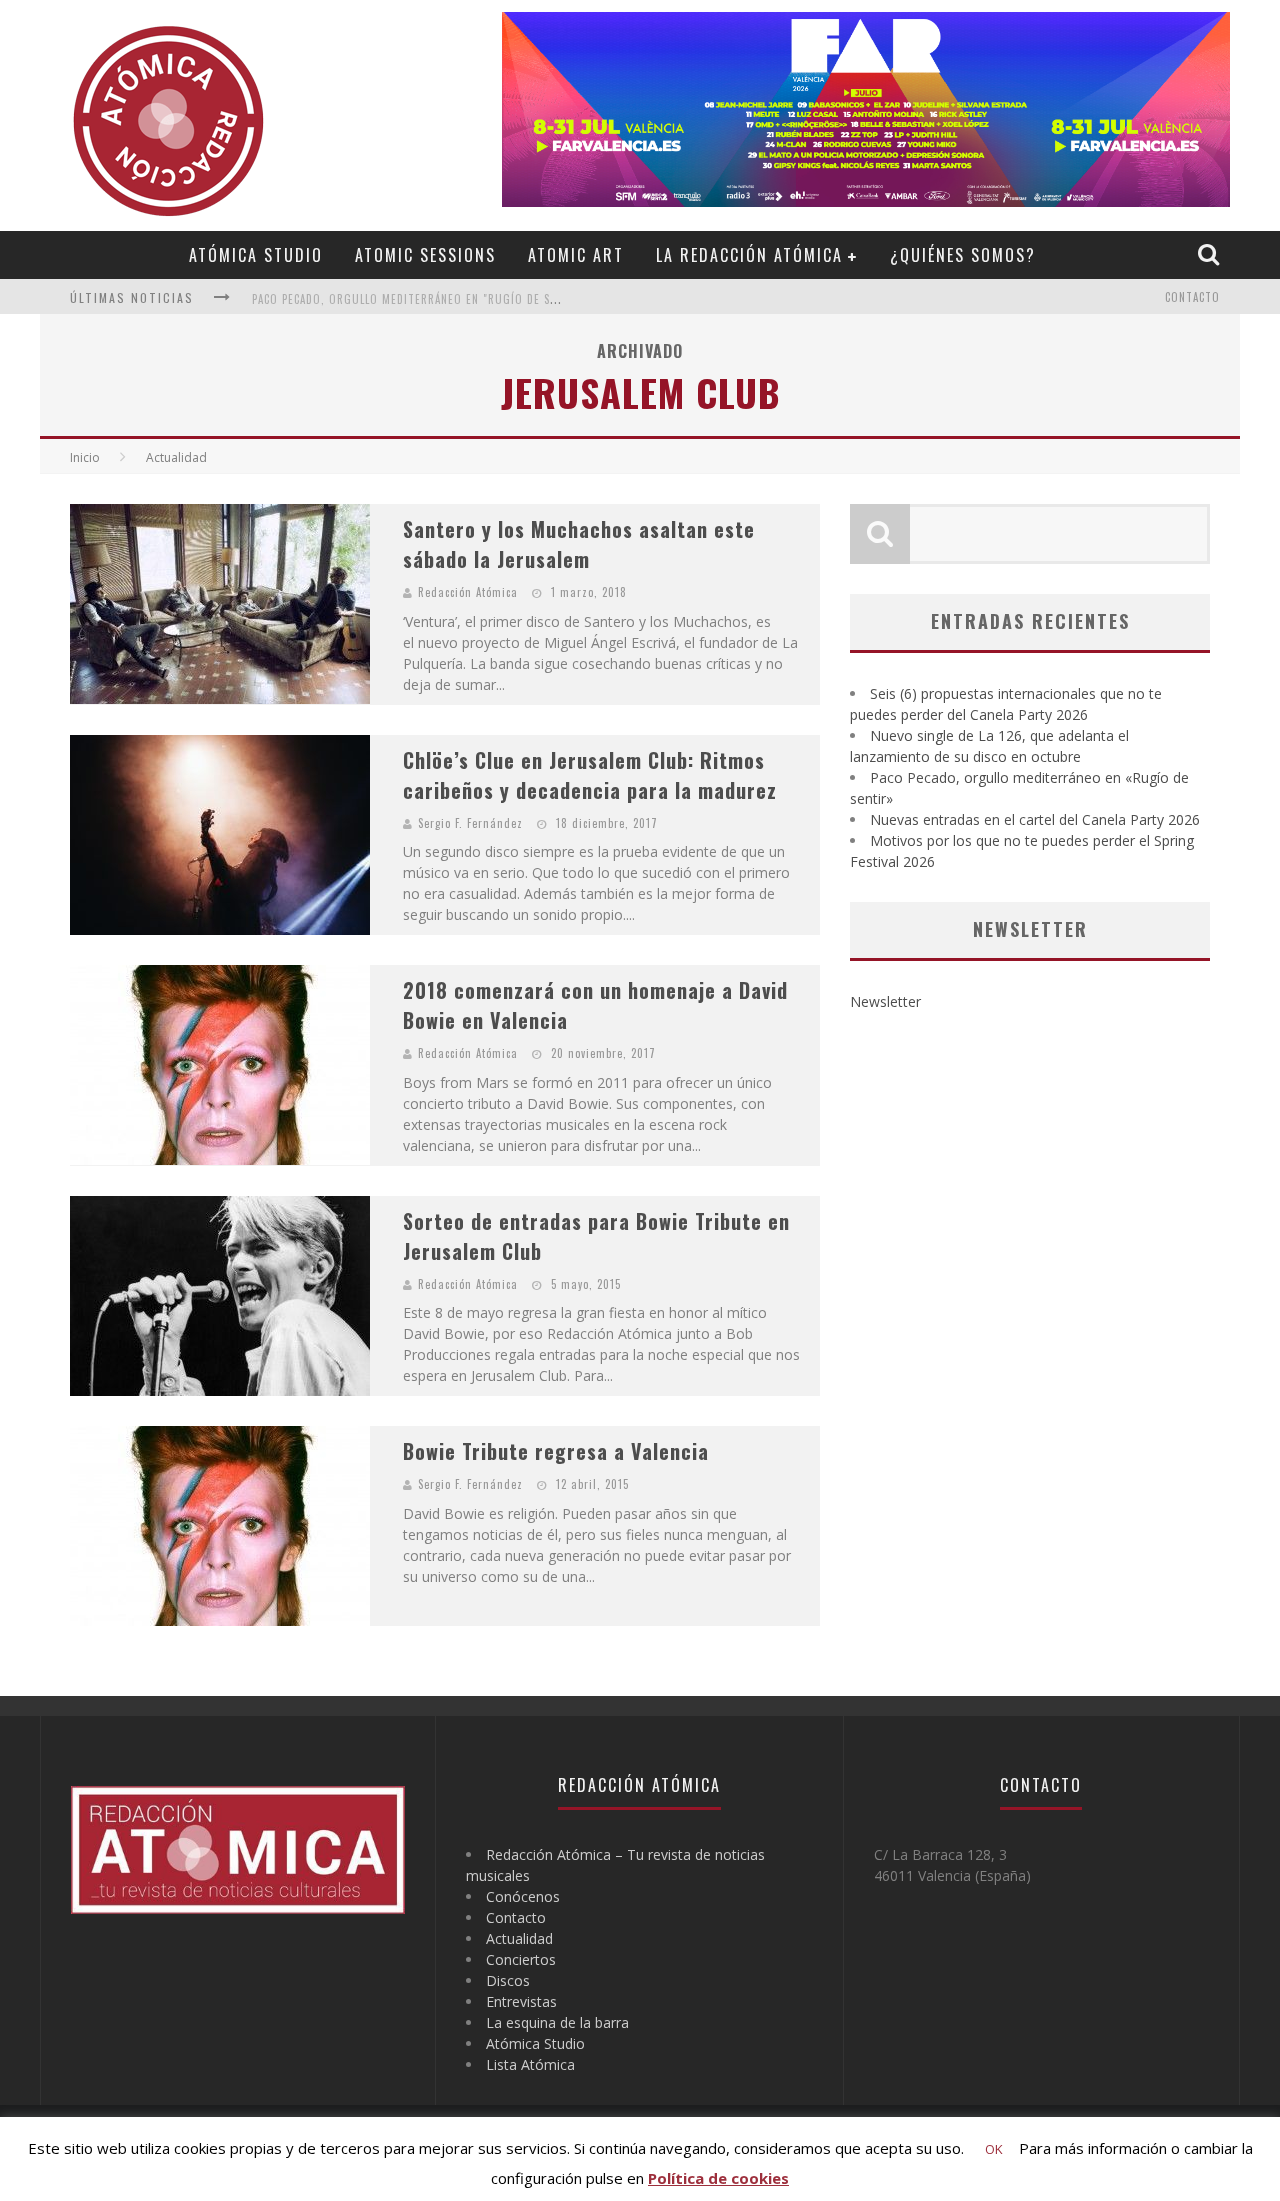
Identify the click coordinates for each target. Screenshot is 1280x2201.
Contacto (1192, 297)
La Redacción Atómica (749, 255)
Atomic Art (576, 255)
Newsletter (885, 1001)
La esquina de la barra (557, 2022)
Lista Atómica (530, 2064)
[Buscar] (1211, 254)
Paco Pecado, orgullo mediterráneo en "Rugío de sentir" (419, 299)
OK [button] (994, 2149)
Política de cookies (718, 2178)
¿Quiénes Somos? (963, 255)
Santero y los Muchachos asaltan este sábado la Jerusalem (579, 544)
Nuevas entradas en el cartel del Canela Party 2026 (1035, 819)
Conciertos (521, 1959)
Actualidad (519, 1938)
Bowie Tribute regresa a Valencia (556, 1451)
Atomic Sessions (425, 255)
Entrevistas (521, 2001)
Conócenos (523, 1896)
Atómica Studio (256, 255)
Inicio (85, 457)
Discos (508, 1980)
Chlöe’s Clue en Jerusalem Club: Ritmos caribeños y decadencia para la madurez (590, 775)
